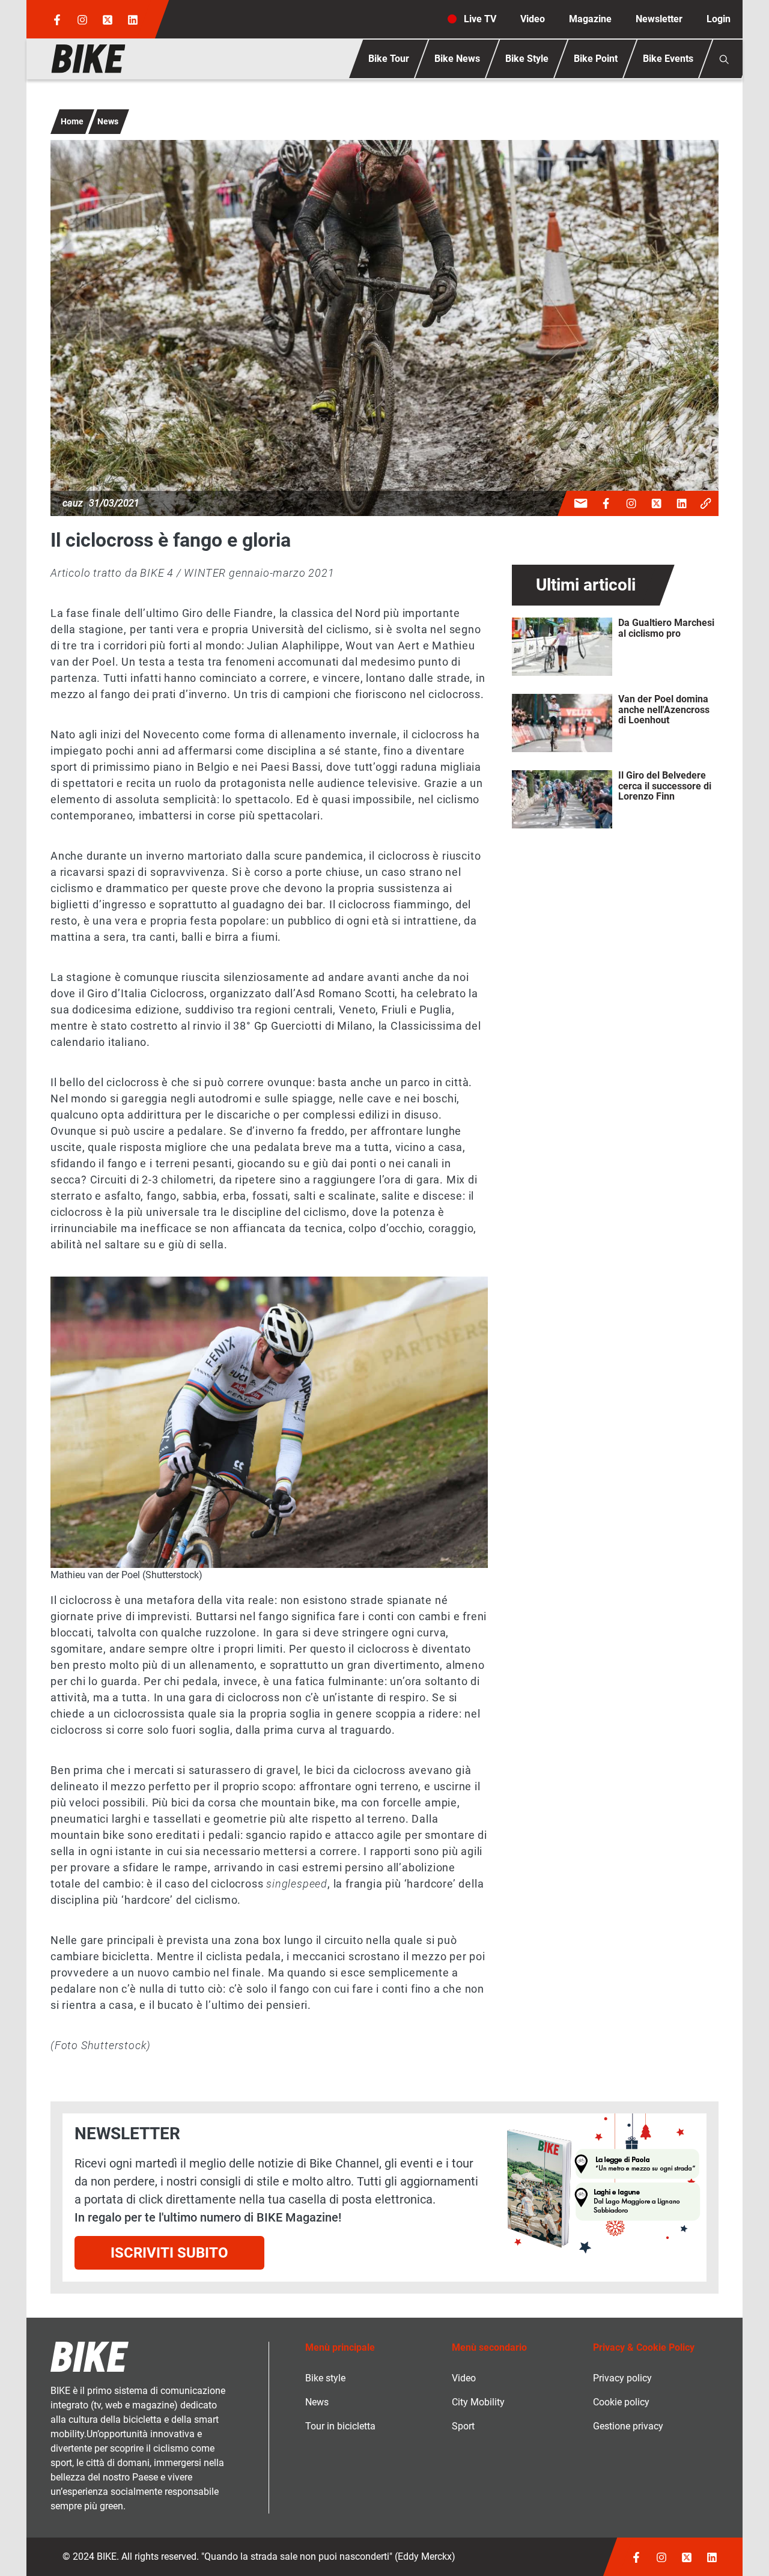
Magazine (590, 19)
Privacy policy (622, 2378)
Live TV (480, 19)
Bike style (325, 2378)
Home (72, 121)
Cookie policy (621, 2402)
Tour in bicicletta (340, 2426)
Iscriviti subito (169, 2253)
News (108, 121)
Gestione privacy (628, 2426)
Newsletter (659, 19)
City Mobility (478, 2402)
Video (533, 19)
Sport (463, 2426)
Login (719, 19)
